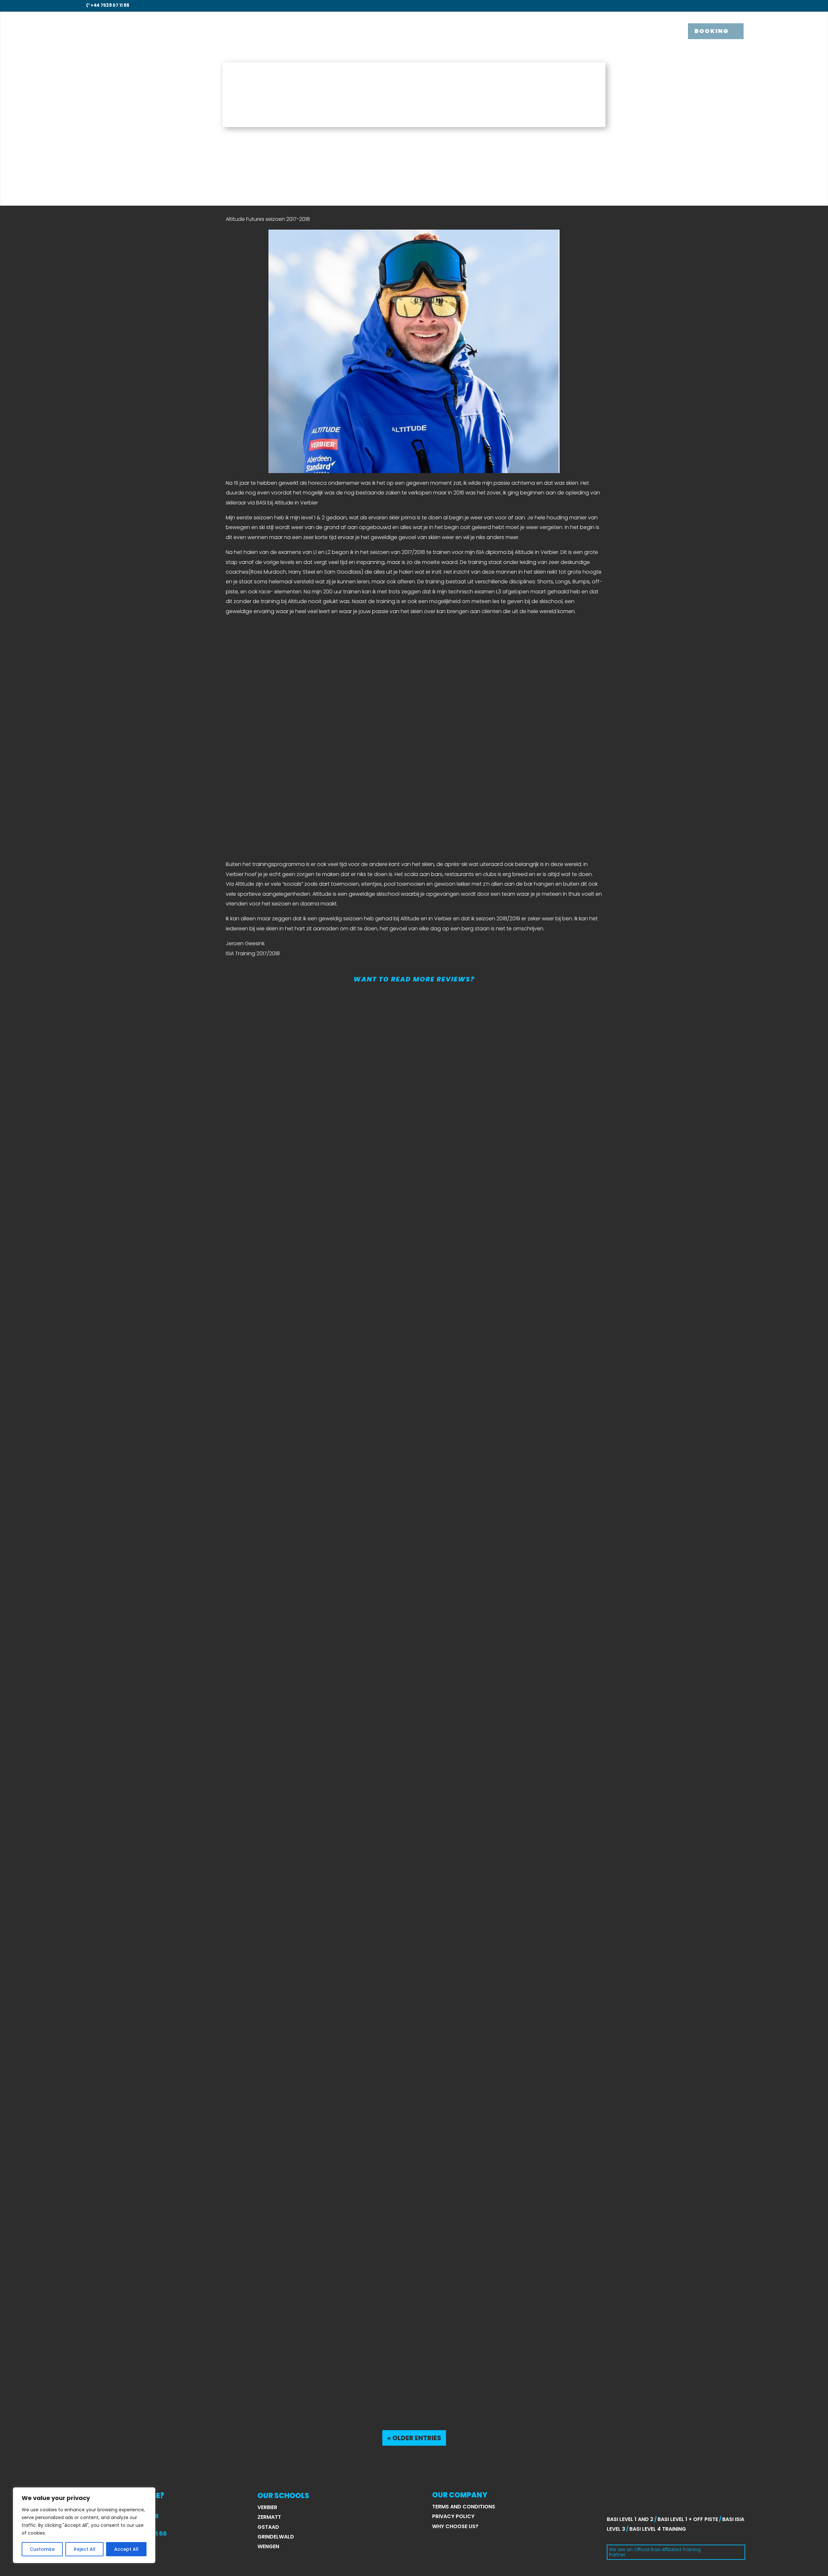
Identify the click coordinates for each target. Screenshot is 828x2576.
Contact (656, 31)
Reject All (85, 2549)
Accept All (126, 2549)
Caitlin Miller (113, 2372)
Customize (42, 2549)
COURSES (537, 31)
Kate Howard (115, 1897)
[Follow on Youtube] (741, 5)
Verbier (267, 2507)
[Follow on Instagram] (729, 5)
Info (572, 31)
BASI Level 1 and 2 (630, 2519)
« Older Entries (414, 2438)
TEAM (601, 31)
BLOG (625, 31)
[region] (84, 2525)
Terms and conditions (464, 2507)
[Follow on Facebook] (717, 5)
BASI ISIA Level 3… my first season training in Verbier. (190, 1431)
